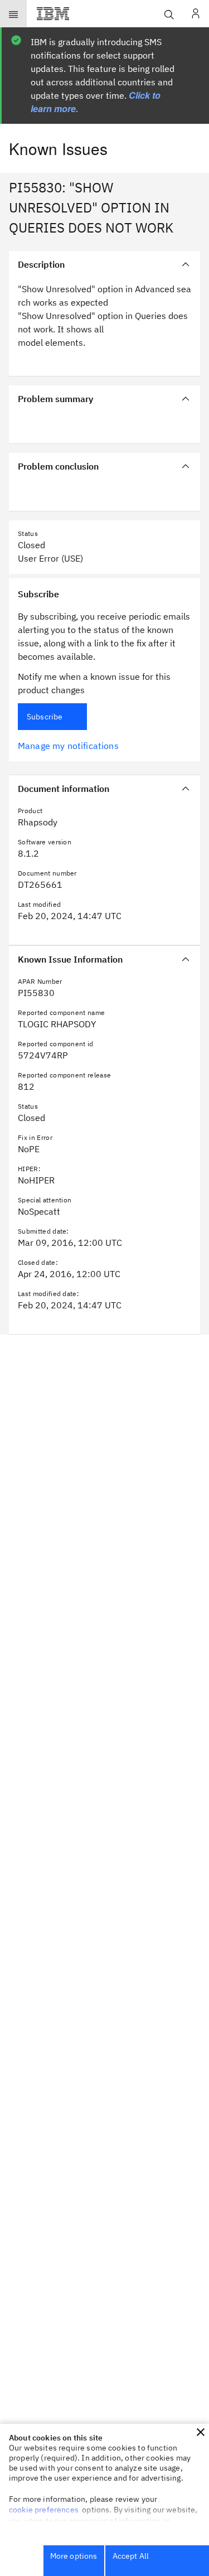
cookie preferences (44, 2510)
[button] (201, 2432)
